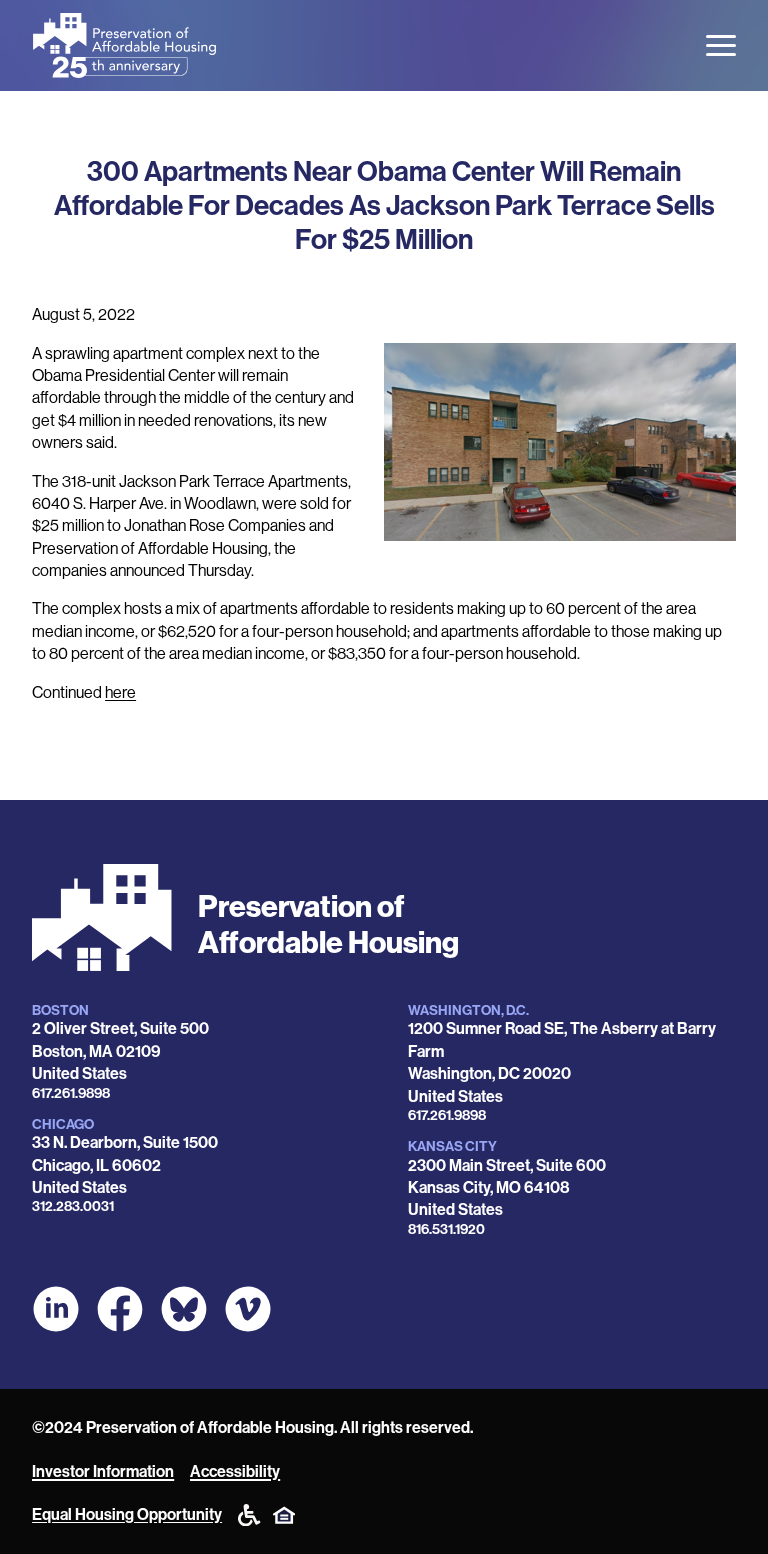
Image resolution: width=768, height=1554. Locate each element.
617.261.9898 (71, 1093)
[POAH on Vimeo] (248, 1309)
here (120, 692)
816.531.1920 (446, 1229)
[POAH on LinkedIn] (56, 1309)
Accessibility (235, 1471)
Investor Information (103, 1471)
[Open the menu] (721, 45)
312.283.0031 (73, 1206)
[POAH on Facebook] (120, 1309)
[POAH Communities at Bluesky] (184, 1309)
